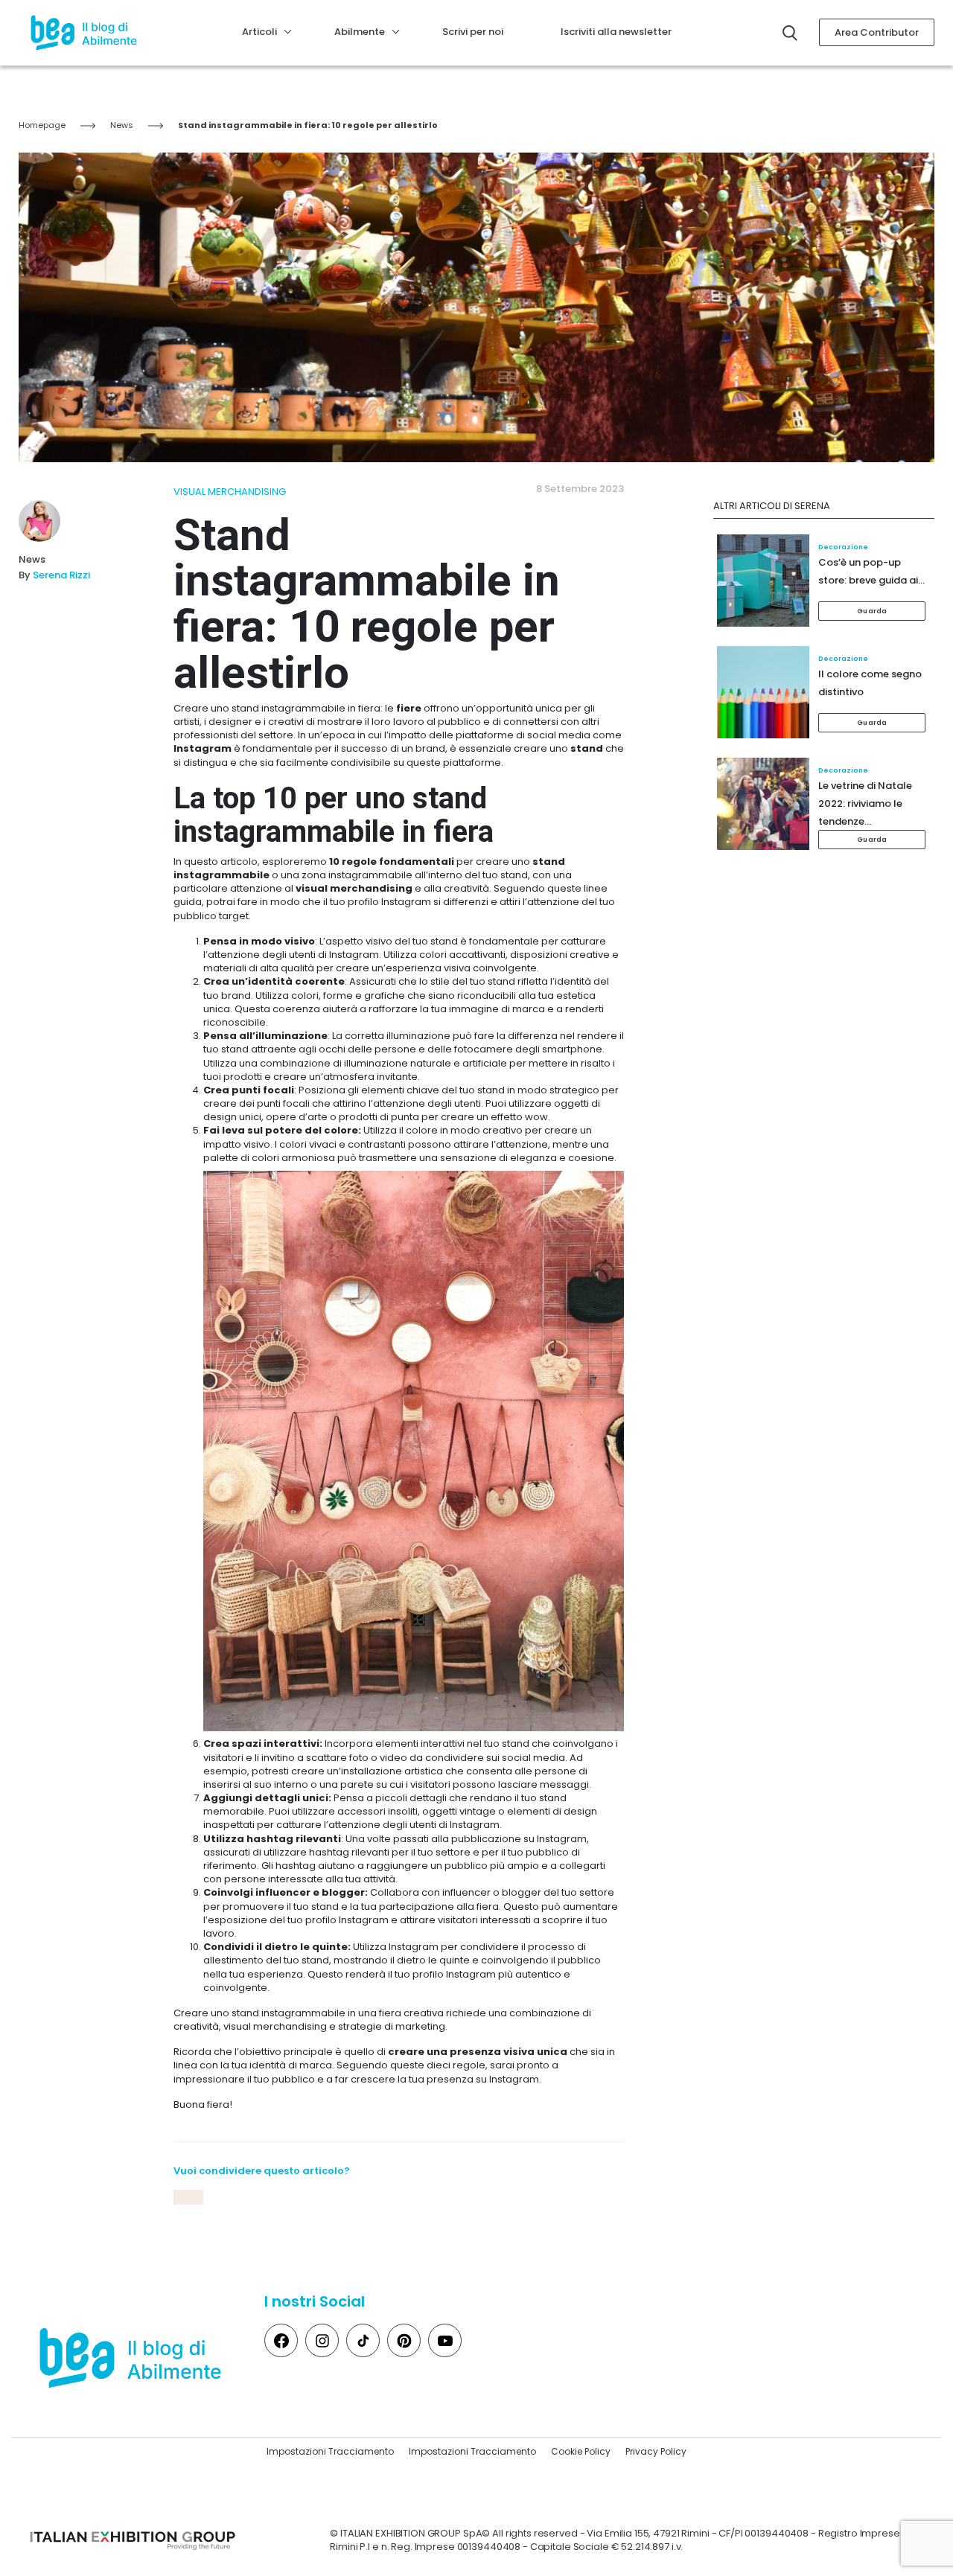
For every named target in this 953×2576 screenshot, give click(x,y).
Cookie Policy (581, 2451)
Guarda (872, 611)
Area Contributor (877, 32)
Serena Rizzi (61, 575)
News (122, 125)
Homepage (42, 125)
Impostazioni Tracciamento (330, 2451)
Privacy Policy (656, 2451)
